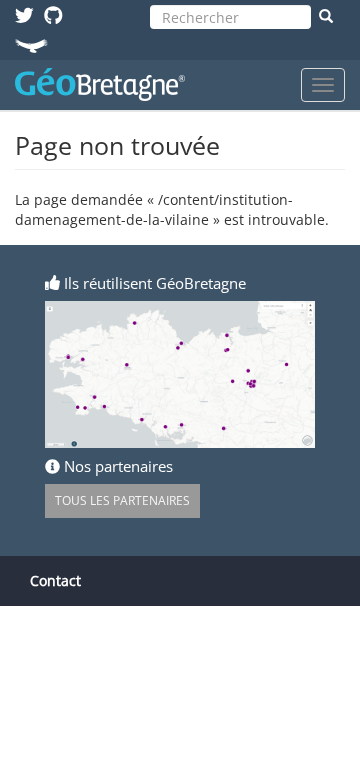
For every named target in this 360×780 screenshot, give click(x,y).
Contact (55, 580)
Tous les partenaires (122, 500)
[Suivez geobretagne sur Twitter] (24, 14)
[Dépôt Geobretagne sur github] (53, 14)
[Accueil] (100, 84)
